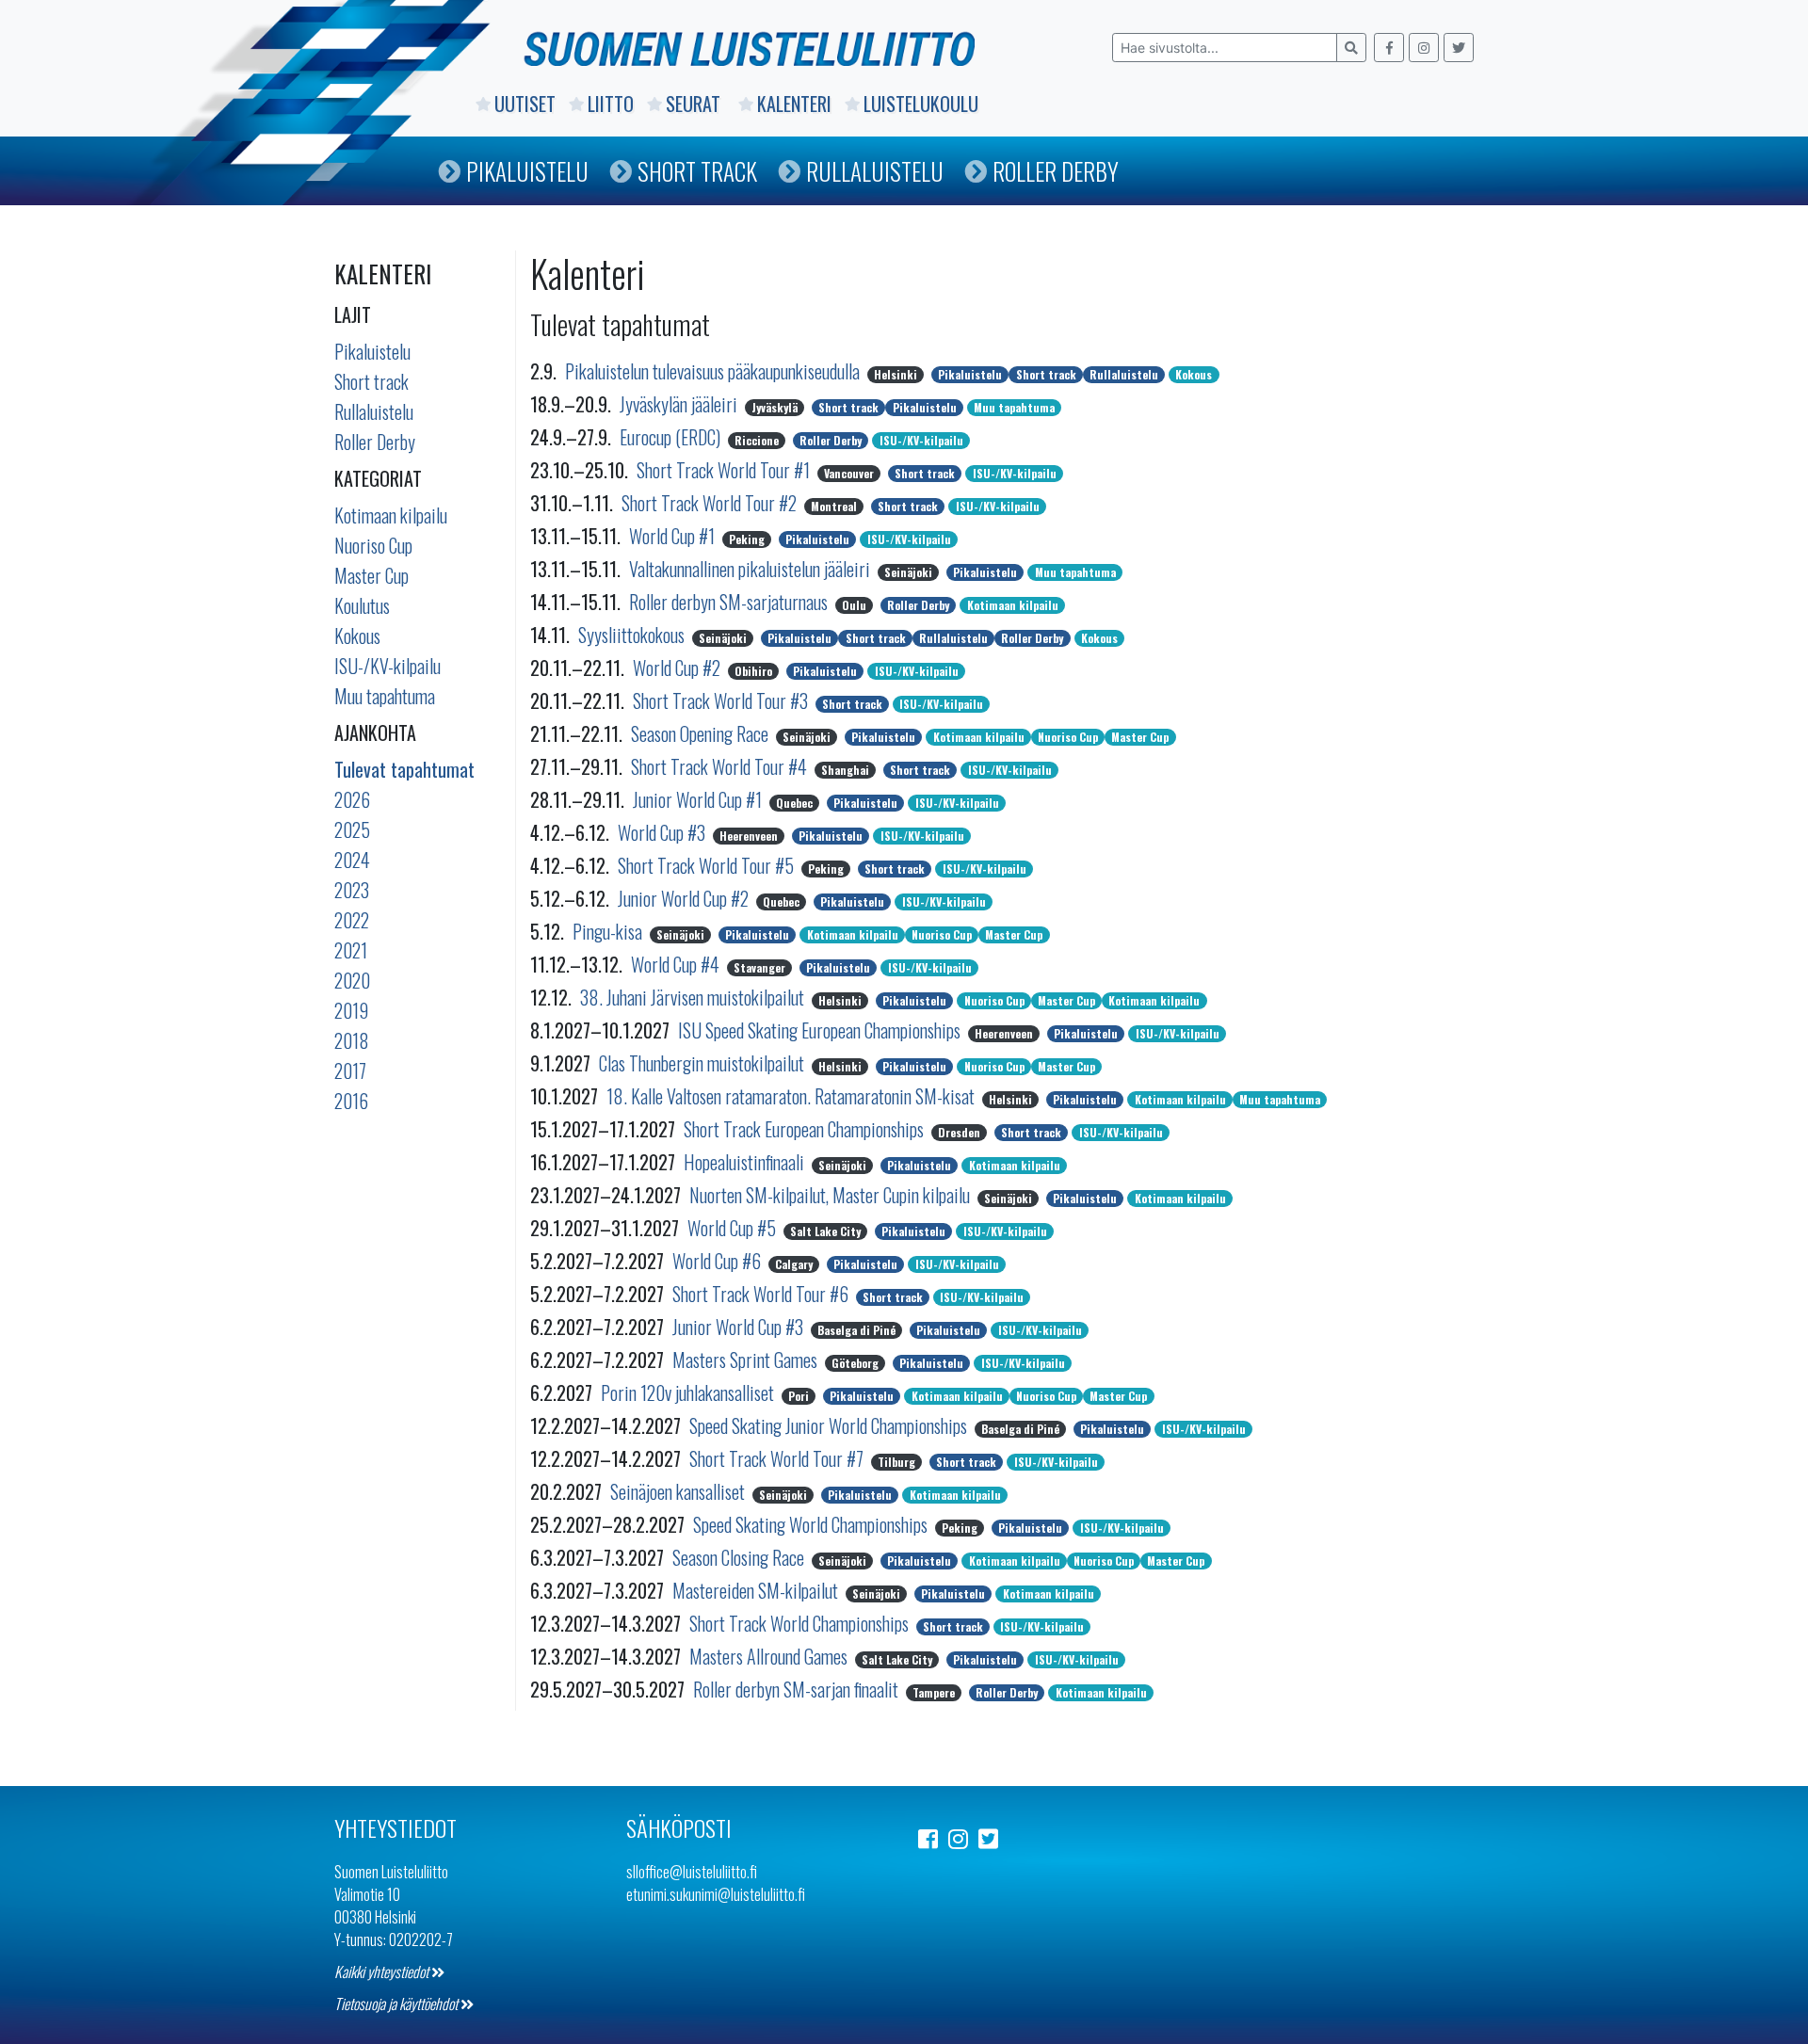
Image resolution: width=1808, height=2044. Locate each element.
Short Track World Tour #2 (711, 503)
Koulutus (362, 605)
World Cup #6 (718, 1261)
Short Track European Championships (806, 1129)
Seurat (695, 104)
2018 (352, 1040)
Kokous (357, 636)
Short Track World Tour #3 (722, 700)
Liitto (611, 104)
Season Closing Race (740, 1557)
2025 (352, 829)
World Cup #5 (734, 1228)
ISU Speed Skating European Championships (821, 1030)
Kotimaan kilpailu (391, 515)
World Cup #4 (677, 964)
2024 (352, 860)
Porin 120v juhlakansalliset (689, 1392)
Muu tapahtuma (385, 696)
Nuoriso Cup (373, 545)
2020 (352, 980)
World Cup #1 (674, 536)
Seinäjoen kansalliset (679, 1491)
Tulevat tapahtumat (404, 769)
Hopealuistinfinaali (746, 1162)
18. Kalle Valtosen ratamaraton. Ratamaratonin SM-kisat (792, 1096)
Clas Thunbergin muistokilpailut (703, 1063)
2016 (351, 1101)
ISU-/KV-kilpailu (387, 666)
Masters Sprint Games (747, 1360)
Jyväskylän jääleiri (680, 404)
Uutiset (525, 104)
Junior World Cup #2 (685, 898)
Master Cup (371, 575)
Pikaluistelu (527, 171)
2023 (352, 890)
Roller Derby (1056, 171)
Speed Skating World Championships (812, 1524)
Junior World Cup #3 (740, 1327)
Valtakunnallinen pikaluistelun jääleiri (751, 569)
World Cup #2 (678, 668)
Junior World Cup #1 (699, 799)
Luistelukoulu (921, 104)
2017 (350, 1070)
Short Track (697, 171)
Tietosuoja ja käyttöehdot (397, 2004)
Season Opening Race (702, 733)
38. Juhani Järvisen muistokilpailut (694, 997)
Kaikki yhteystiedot (383, 1972)
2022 (352, 920)
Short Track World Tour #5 (708, 865)
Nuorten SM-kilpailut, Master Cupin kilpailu (831, 1195)
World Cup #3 (663, 832)
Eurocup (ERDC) (672, 437)
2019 (351, 1010)
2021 (351, 950)
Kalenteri (794, 104)
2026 (352, 799)
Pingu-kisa (609, 931)
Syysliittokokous (633, 635)
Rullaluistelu (875, 171)
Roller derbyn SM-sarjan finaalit (798, 1689)
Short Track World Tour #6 (762, 1294)
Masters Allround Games (770, 1656)
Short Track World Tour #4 (721, 766)
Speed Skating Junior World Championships (830, 1425)
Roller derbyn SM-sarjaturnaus (730, 602)
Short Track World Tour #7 (778, 1458)
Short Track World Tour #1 (725, 470)
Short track (371, 381)
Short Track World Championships (801, 1623)
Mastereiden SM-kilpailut (757, 1590)
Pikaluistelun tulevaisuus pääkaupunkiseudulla (714, 371)
